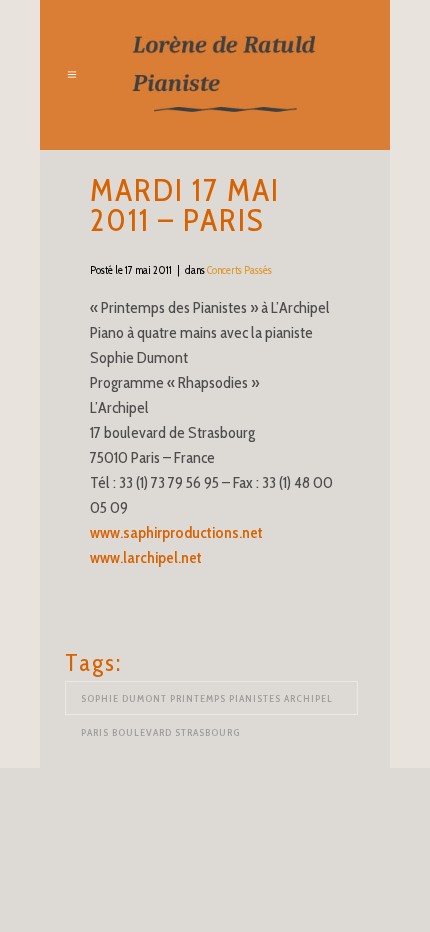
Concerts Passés (239, 270)
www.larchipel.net (146, 557)
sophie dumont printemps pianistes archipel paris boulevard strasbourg (207, 703)
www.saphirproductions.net (176, 532)
